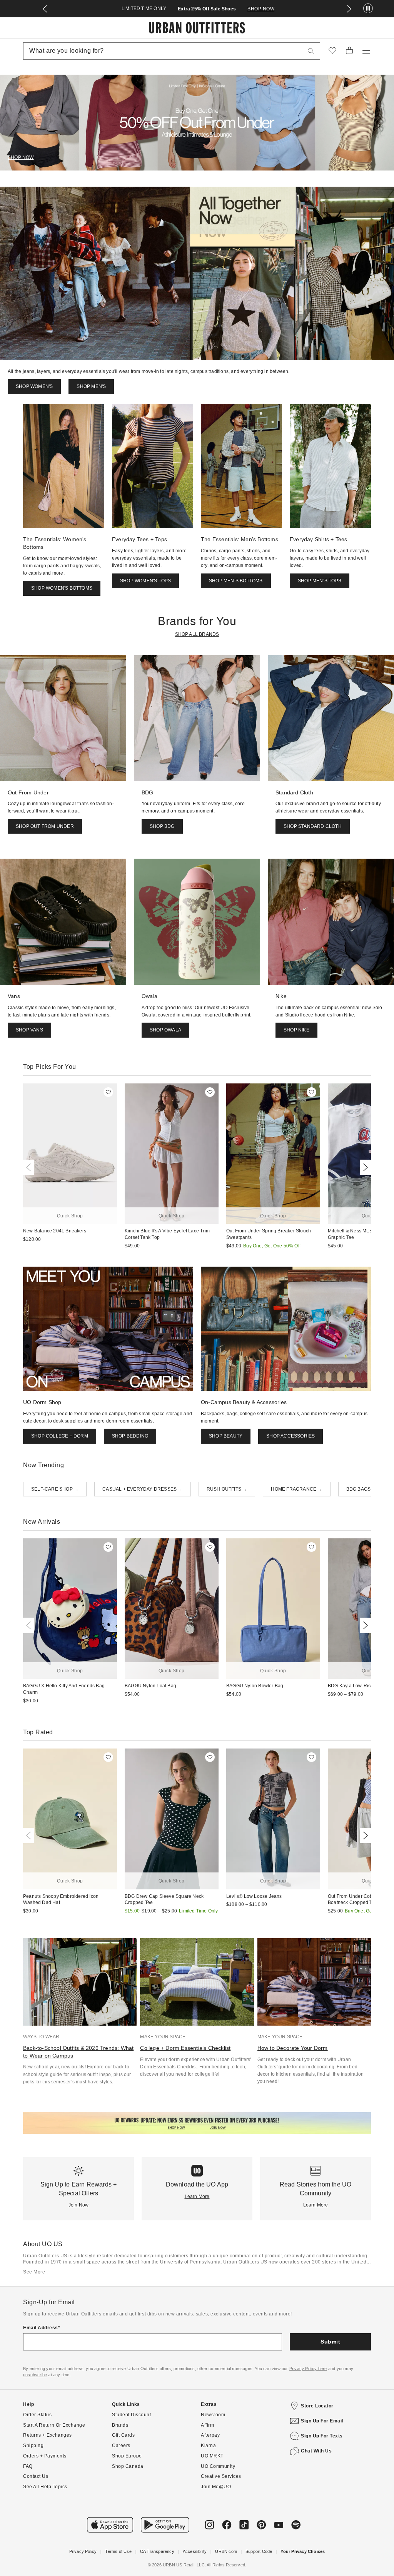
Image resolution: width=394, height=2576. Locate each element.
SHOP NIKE (296, 1030)
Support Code (259, 2551)
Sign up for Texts (322, 2436)
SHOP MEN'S (91, 386)
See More (34, 2272)
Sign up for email (322, 2421)
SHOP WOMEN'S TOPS (145, 581)
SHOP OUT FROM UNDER (45, 826)
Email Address (41, 2328)
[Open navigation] (366, 51)
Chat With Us (316, 2451)
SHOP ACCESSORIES (290, 1436)
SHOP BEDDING (130, 1436)
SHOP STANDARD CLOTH (313, 826)
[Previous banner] (45, 9)
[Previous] (30, 1167)
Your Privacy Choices (303, 2551)
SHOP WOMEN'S (34, 386)
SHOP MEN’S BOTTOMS (236, 581)
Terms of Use (118, 2551)
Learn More (197, 2197)
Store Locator (317, 2406)
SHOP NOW (261, 9)
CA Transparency (157, 2551)
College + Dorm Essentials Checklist (185, 2048)
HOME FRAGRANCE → (296, 1489)
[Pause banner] (368, 9)
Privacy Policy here (308, 2369)
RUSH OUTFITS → (227, 1489)
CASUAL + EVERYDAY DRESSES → (142, 1489)
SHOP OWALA (165, 1030)
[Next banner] (349, 9)
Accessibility (195, 2551)
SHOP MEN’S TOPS (320, 581)
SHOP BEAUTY (226, 1436)
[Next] (364, 1167)
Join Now (79, 2205)
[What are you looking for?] (311, 51)
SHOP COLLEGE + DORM (60, 1436)
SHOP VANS (29, 1030)
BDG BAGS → (361, 1489)
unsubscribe (35, 2375)
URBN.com (226, 2551)
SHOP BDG (162, 826)
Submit (330, 2342)
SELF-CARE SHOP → (55, 1489)
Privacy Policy (83, 2551)
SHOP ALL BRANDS (197, 634)
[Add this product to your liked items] (108, 1092)
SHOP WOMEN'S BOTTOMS (62, 588)
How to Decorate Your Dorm (293, 2048)
